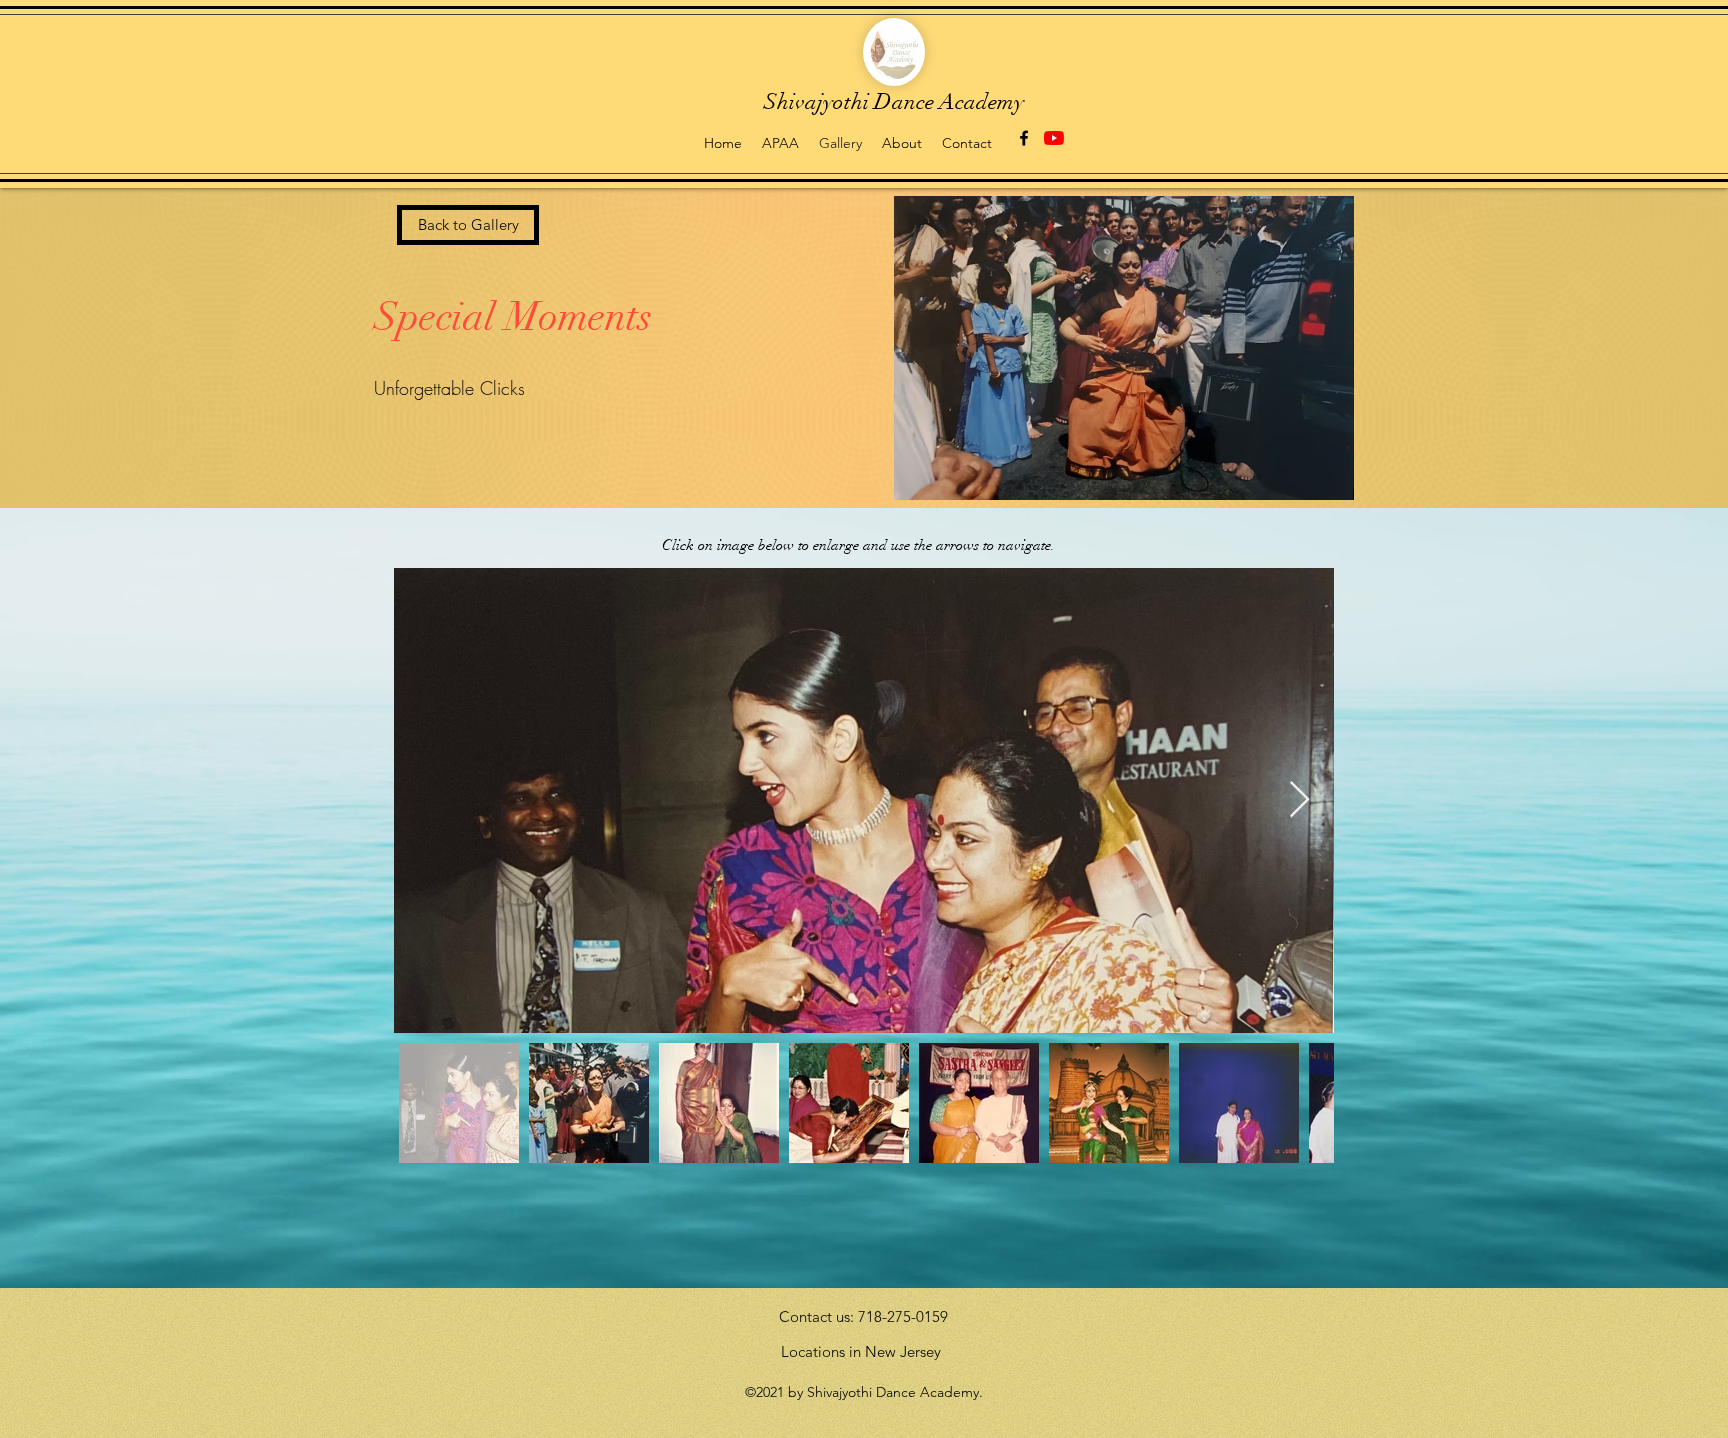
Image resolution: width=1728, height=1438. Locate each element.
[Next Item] (1299, 800)
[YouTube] (1054, 138)
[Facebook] (1024, 138)
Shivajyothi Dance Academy (894, 101)
